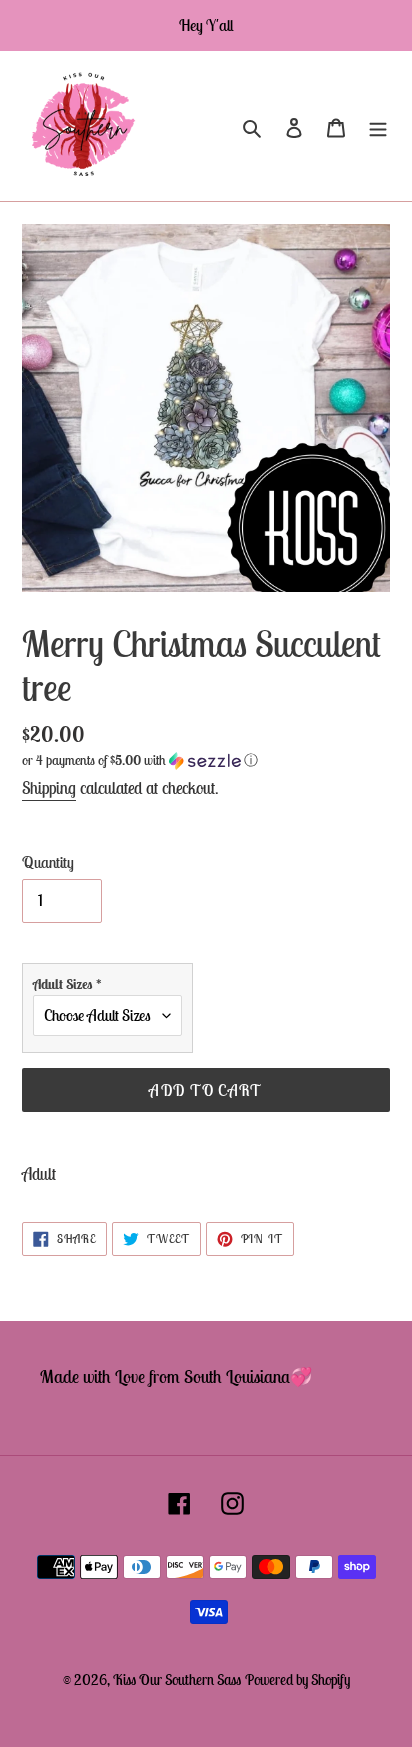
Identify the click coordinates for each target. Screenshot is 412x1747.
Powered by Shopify (297, 1679)
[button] (140, 760)
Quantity (48, 862)
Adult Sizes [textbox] (67, 984)
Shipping (49, 788)
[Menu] (378, 126)
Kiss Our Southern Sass (177, 1679)
